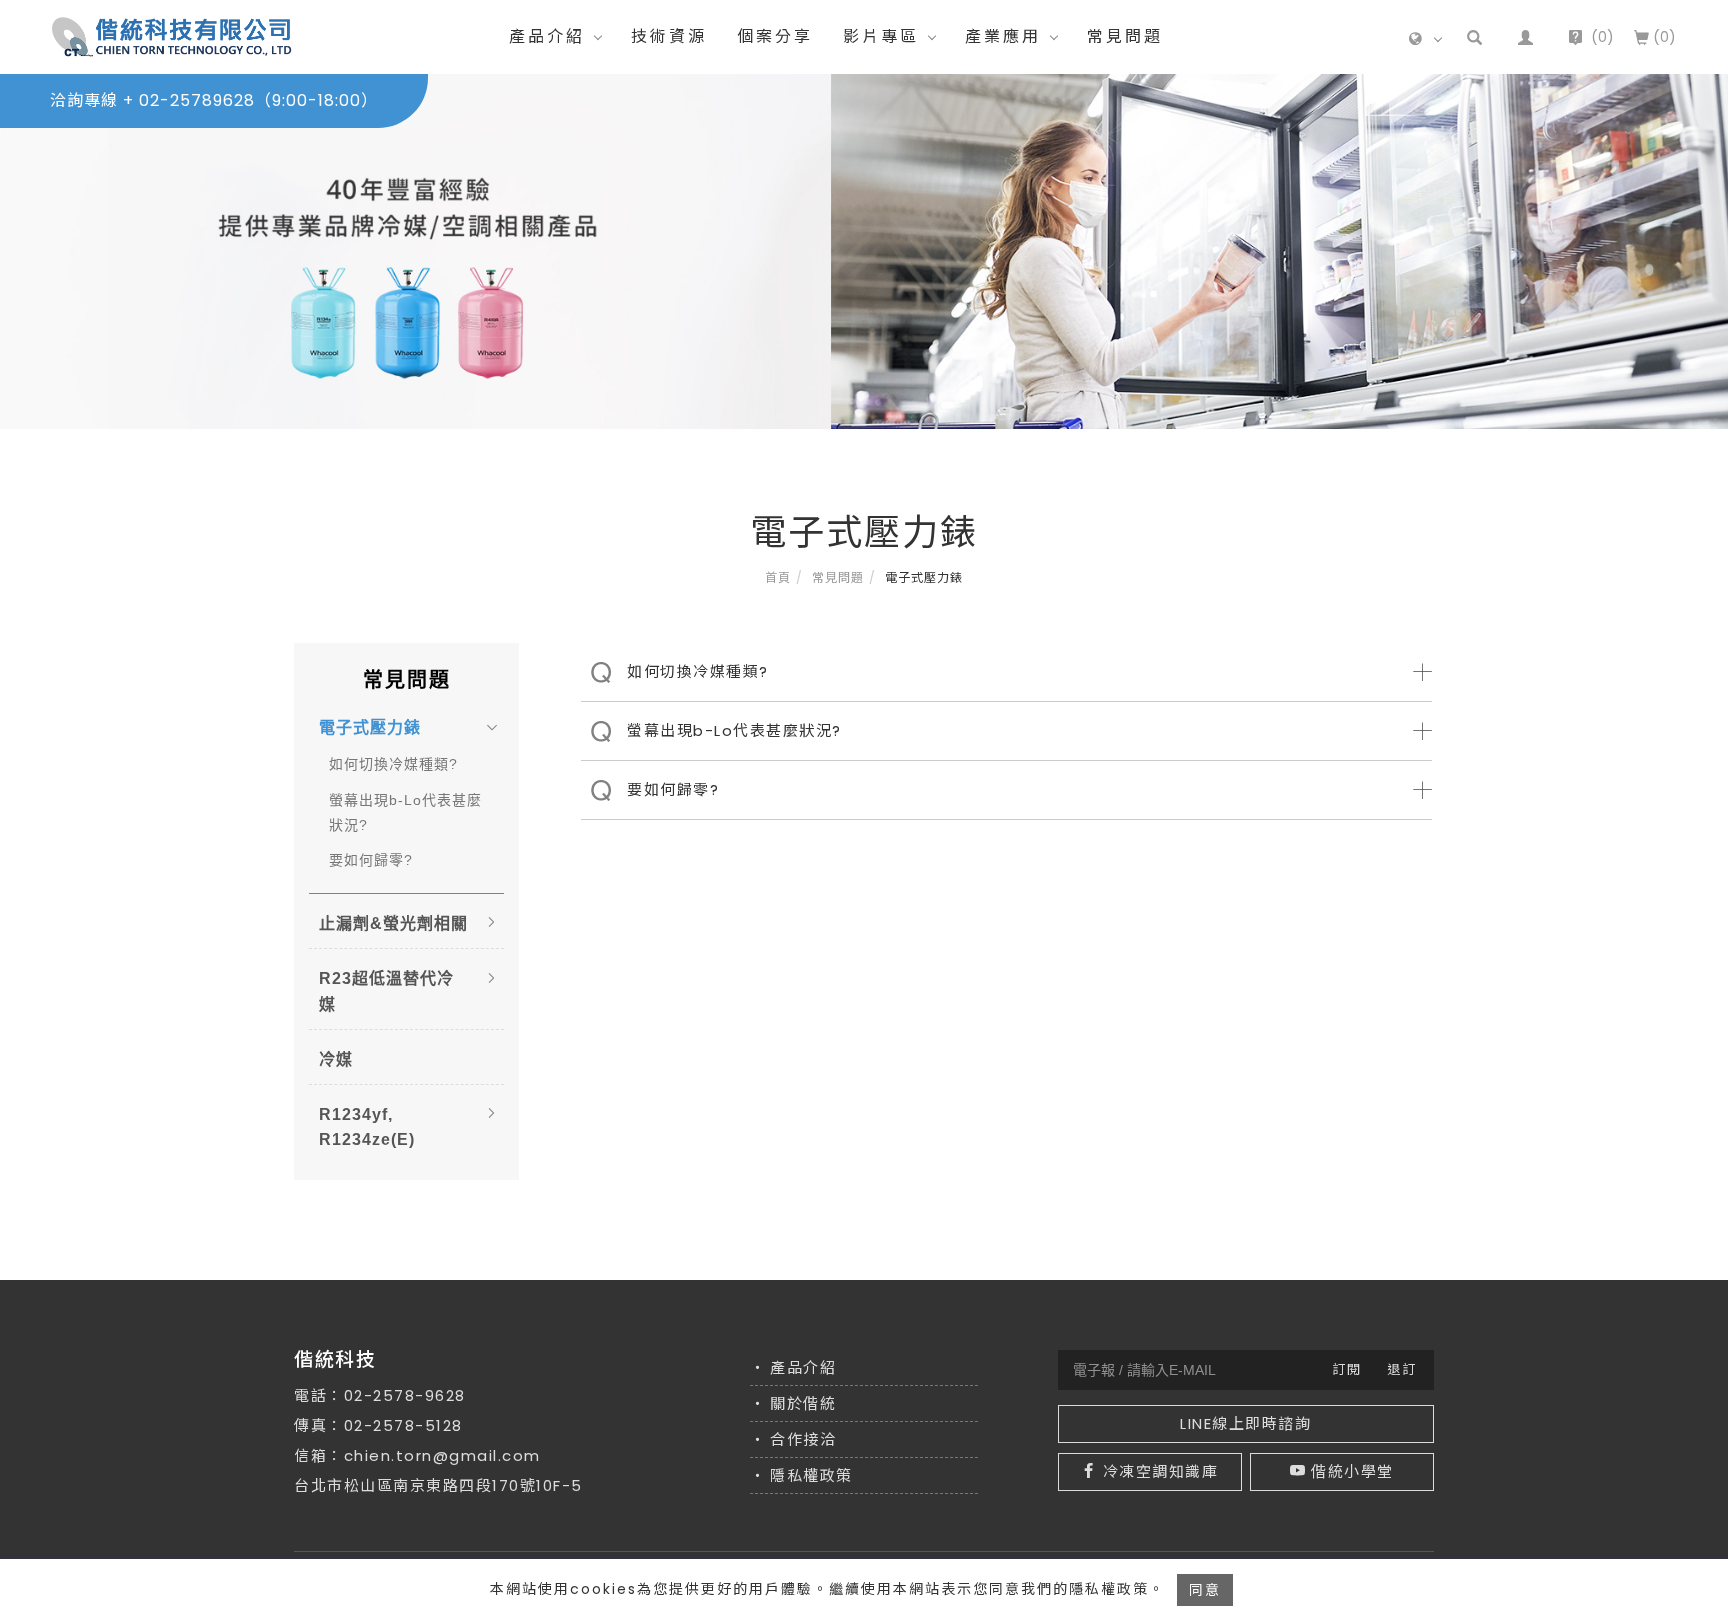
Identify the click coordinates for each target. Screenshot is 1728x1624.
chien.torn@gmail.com (442, 1455)
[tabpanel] (864, 251)
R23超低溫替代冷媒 (386, 991)
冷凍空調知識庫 (1161, 1471)
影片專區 (881, 36)
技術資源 (669, 36)
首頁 (778, 577)
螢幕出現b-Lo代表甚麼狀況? (405, 812)
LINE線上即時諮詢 (1245, 1423)
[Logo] (172, 35)
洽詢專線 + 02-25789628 (214, 100)
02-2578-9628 (405, 1395)
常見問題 (1125, 36)
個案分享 (775, 36)
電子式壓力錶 (370, 727)
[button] (1474, 37)
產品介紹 (547, 36)
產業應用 (1003, 36)
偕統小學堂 (1352, 1471)
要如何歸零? (371, 860)
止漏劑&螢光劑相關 (393, 923)
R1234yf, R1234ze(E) (367, 1127)
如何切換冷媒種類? (393, 764)
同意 (1205, 1590)
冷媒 (336, 1059)
